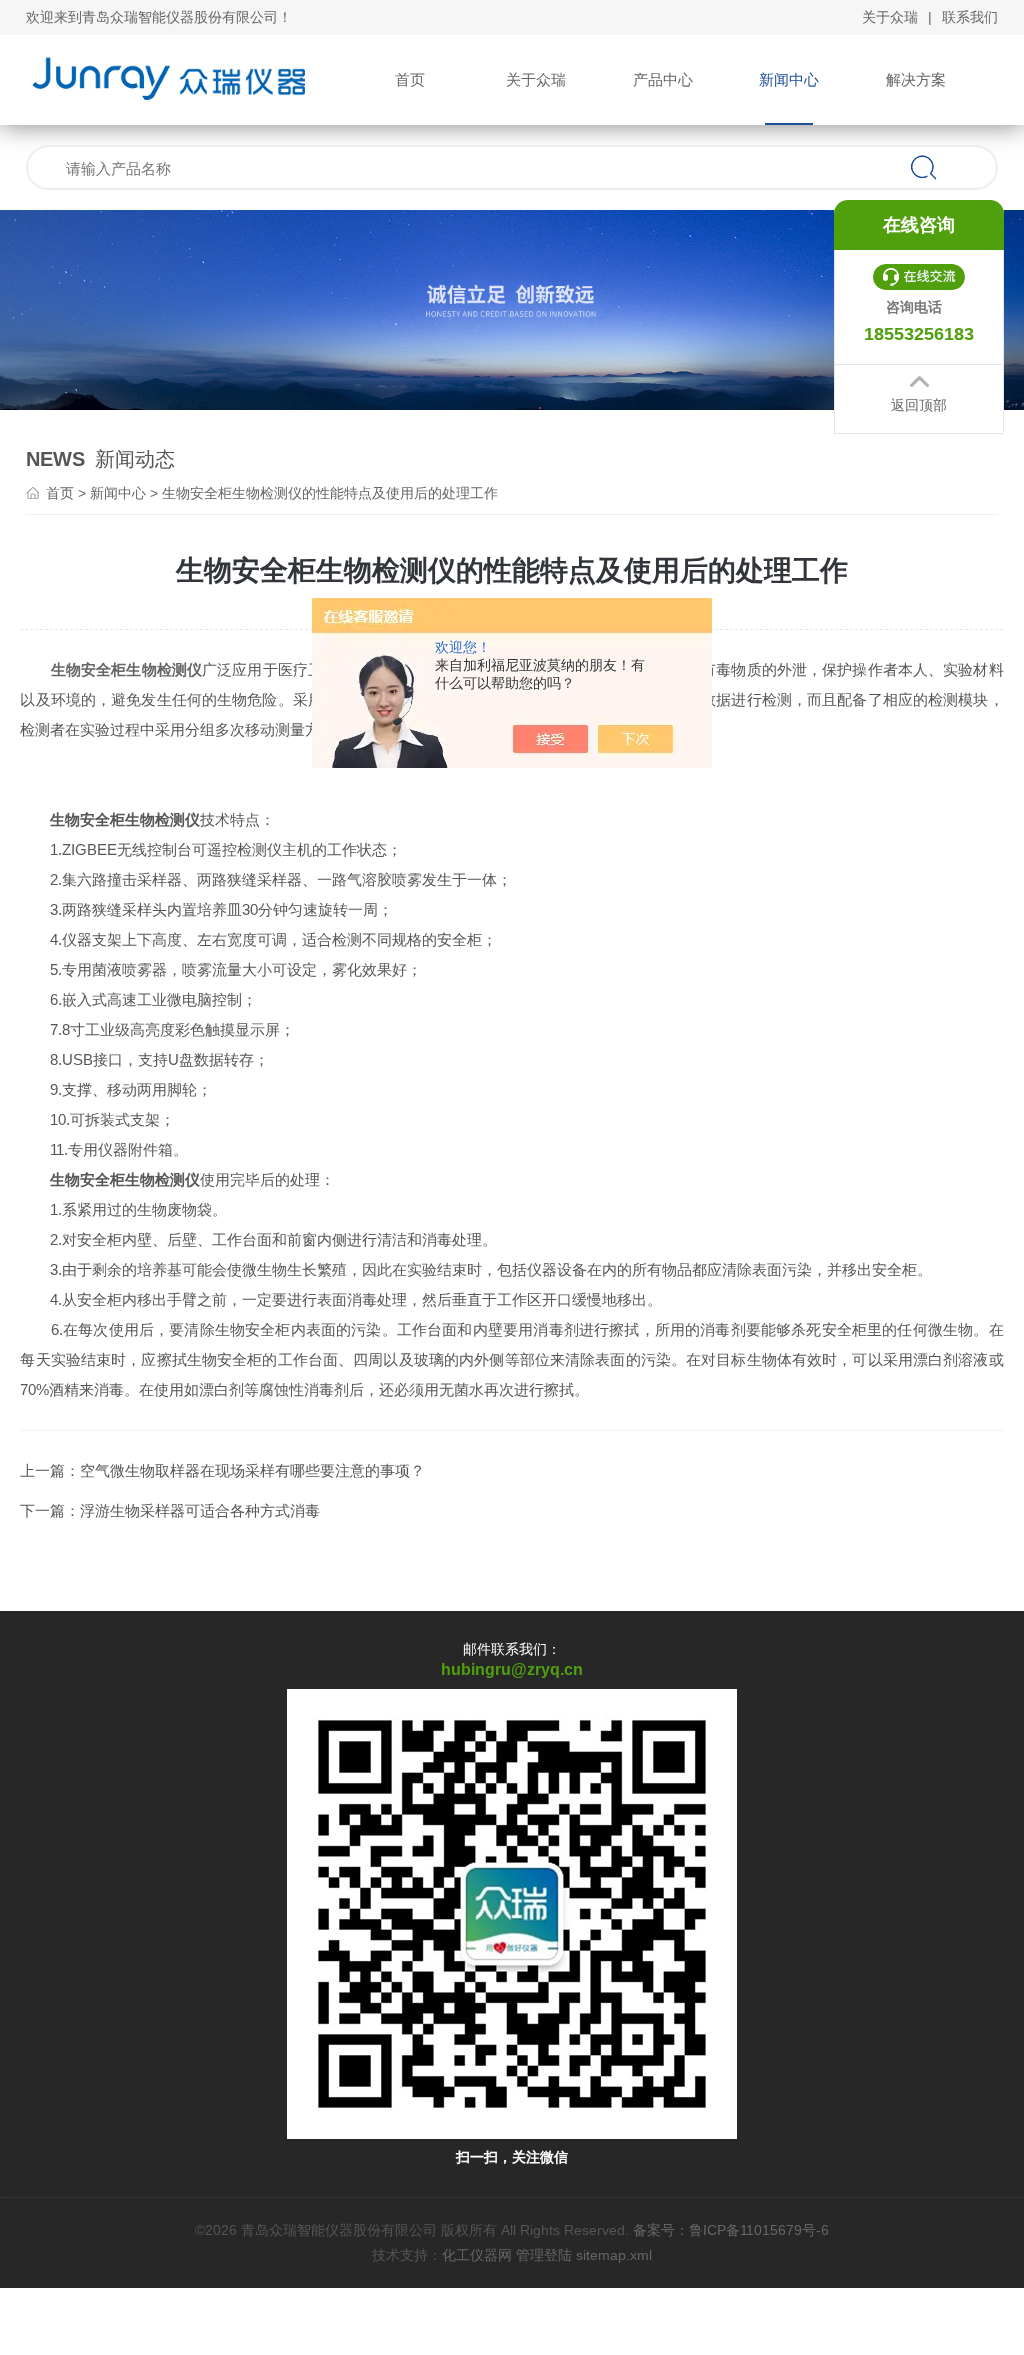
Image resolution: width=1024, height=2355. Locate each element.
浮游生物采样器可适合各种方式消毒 (200, 1510)
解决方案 (916, 79)
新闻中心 (789, 79)
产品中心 (663, 79)
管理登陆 (544, 2255)
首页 (410, 79)
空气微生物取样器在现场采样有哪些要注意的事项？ (252, 1470)
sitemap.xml (614, 2255)
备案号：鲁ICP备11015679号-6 (731, 2230)
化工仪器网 (477, 2255)
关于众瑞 (890, 17)
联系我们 (970, 17)
